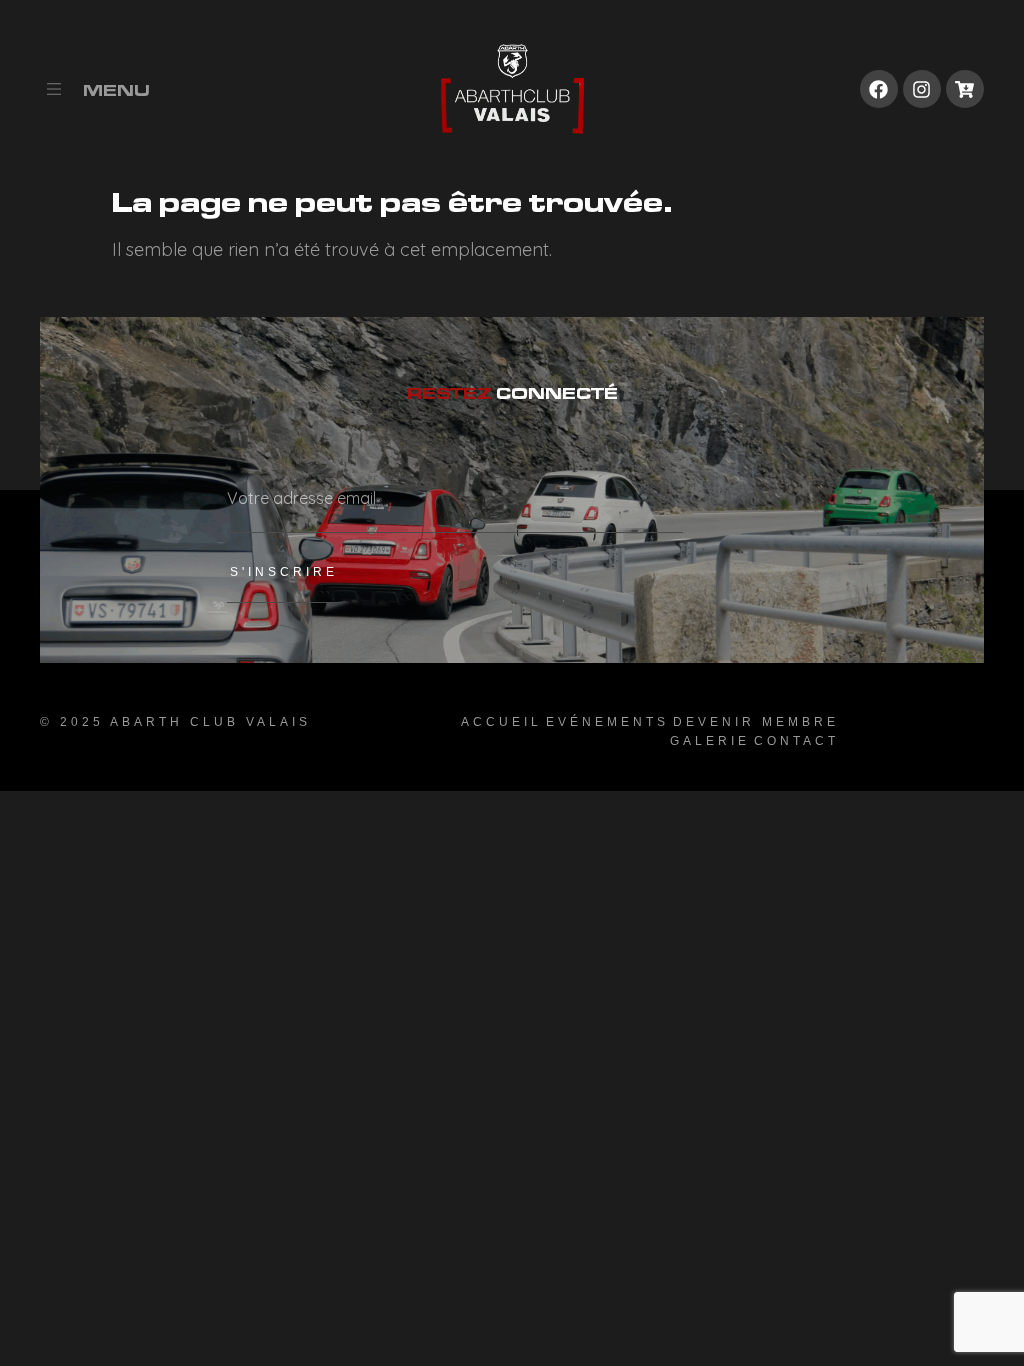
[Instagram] (922, 89)
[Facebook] (879, 89)
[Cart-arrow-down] (965, 89)
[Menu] (54, 89)
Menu (116, 90)
